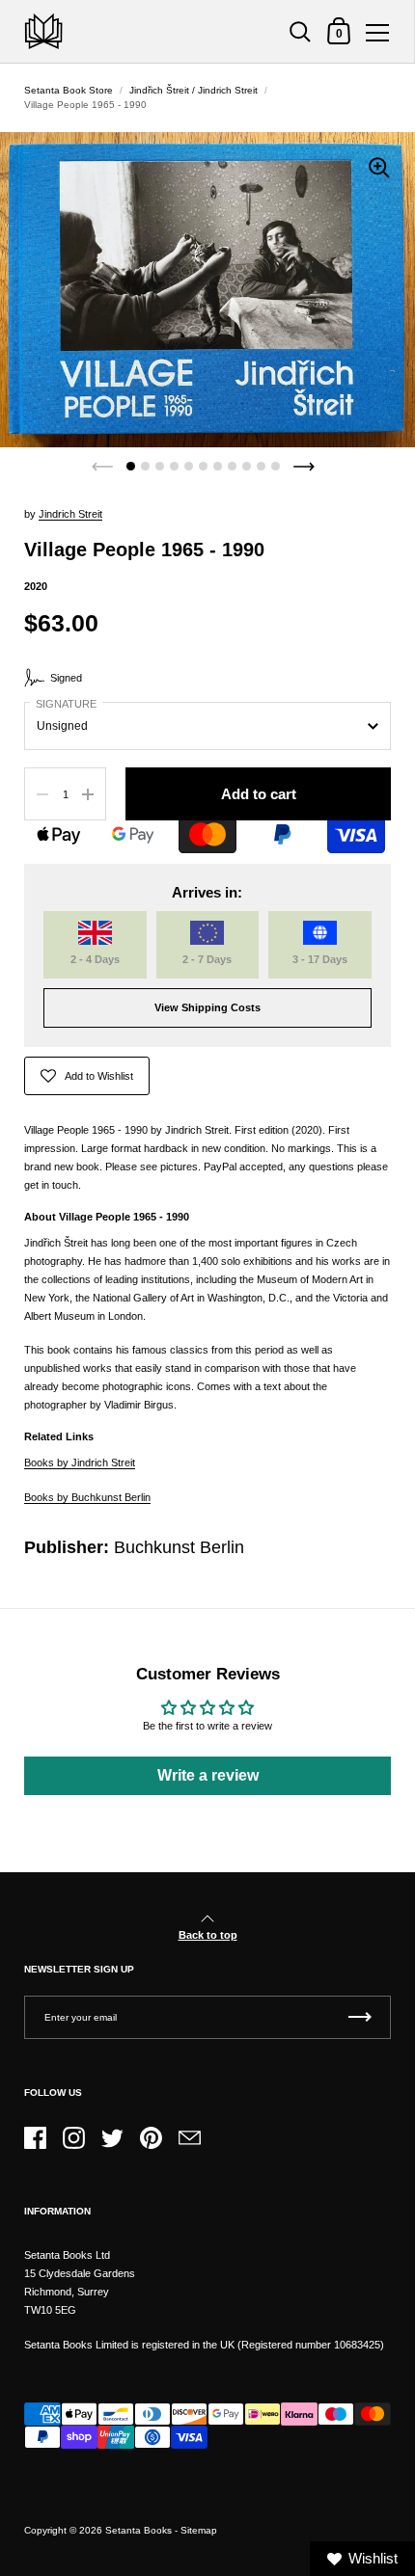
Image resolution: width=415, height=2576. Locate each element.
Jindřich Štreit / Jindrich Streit (194, 90)
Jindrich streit (70, 514)
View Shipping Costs (207, 1007)
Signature (66, 704)
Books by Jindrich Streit (80, 1462)
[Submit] (360, 2017)
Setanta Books (138, 2530)
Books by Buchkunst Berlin (87, 1497)
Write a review (208, 1775)
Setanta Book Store (69, 90)
